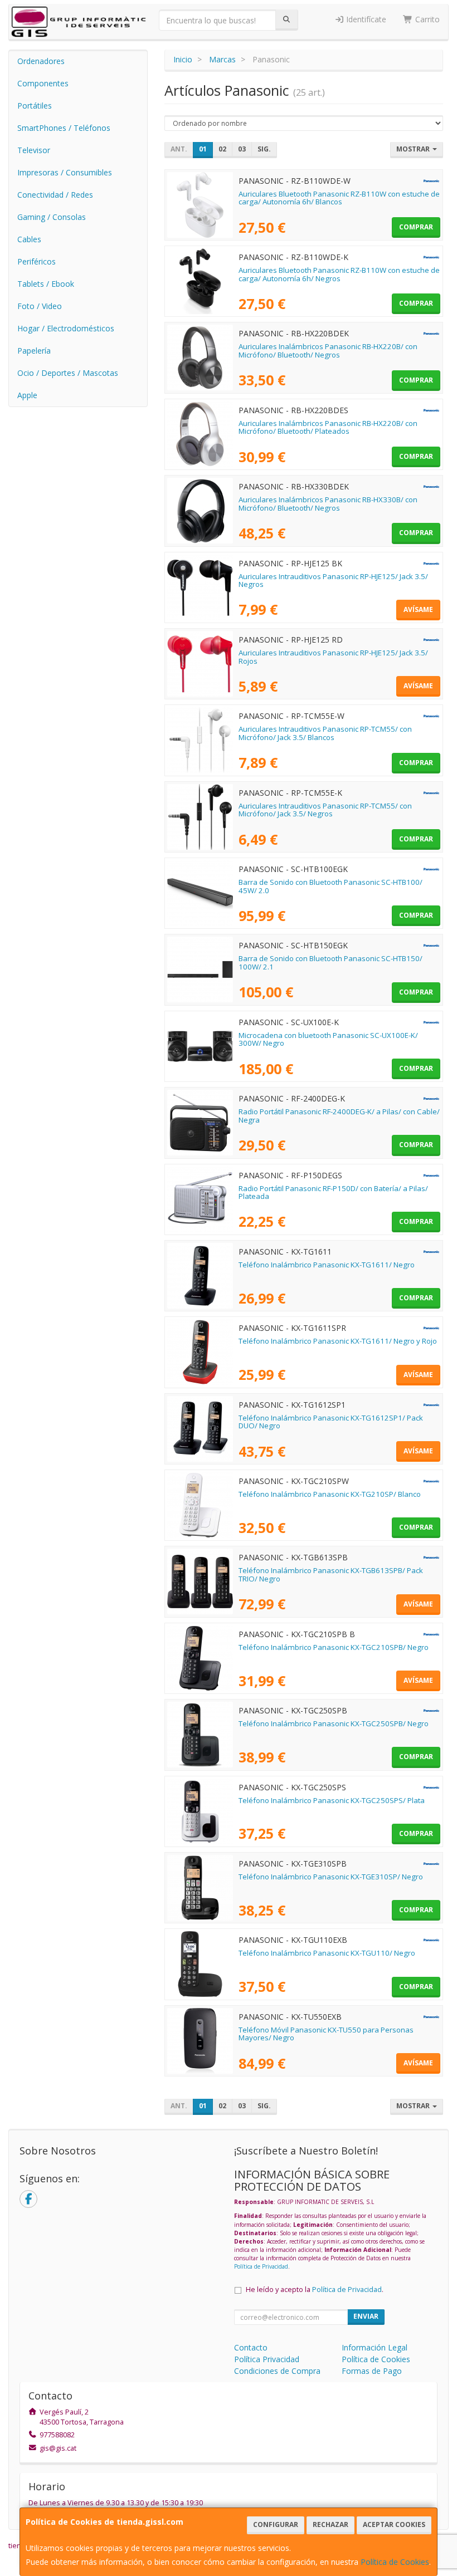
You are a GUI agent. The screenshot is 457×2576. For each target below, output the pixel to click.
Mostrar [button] (414, 149)
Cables (29, 239)
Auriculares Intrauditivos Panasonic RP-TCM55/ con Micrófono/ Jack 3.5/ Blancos (325, 733)
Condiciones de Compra (277, 2371)
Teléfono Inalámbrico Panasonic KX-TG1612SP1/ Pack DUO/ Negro (331, 1422)
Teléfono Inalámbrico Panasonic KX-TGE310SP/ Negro (331, 1877)
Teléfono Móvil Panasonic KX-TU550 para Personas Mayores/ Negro (326, 2034)
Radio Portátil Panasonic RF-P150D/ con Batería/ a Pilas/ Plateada (333, 1192)
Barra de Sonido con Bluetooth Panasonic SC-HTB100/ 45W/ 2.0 (330, 886)
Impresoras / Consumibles (65, 172)
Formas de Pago (372, 2371)
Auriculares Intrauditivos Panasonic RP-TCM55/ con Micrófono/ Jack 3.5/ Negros (325, 810)
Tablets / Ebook (46, 284)
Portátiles (35, 106)
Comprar (416, 227)
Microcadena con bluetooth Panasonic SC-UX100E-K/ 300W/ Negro (328, 1039)
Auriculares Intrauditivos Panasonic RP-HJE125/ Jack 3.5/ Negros (333, 581)
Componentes (43, 83)
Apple (27, 395)
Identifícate (365, 19)
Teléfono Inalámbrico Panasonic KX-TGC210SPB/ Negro (334, 1647)
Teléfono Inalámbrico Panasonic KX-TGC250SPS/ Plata (332, 1800)
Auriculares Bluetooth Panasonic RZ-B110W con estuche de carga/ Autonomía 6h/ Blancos (339, 198)
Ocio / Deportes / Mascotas (68, 373)
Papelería (34, 351)
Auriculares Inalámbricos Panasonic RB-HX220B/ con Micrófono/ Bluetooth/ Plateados (328, 427)
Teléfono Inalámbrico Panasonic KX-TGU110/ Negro (327, 1953)
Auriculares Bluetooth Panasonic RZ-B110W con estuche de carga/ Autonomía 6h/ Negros (339, 274)
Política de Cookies (395, 2562)
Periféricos (37, 261)
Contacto (251, 2347)
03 (242, 149)
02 (222, 149)
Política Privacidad (267, 2359)
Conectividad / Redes (55, 195)
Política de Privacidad (261, 2266)
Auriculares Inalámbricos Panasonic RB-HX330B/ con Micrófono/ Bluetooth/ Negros (328, 504)
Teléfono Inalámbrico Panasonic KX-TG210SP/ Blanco (330, 1494)
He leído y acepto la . (315, 2289)
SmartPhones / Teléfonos (64, 128)
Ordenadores (41, 61)
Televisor (34, 150)
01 (203, 149)
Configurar (276, 2524)
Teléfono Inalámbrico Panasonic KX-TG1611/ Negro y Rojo (338, 1341)
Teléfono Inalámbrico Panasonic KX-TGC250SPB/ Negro (334, 1723)
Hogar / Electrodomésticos (66, 328)
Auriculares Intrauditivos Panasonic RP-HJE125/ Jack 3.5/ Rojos (333, 657)
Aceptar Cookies (394, 2524)
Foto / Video (40, 306)
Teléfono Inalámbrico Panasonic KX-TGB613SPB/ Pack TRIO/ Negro (331, 1575)
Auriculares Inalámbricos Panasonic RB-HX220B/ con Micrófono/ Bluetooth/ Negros (328, 351)
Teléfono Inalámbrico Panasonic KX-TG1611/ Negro (327, 1265)
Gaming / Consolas (52, 217)
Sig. (264, 149)
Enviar (366, 2316)
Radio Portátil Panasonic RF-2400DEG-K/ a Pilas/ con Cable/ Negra (339, 1116)
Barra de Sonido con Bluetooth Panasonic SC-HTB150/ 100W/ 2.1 (330, 963)
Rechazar (330, 2524)
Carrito (426, 19)
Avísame (418, 609)
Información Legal (375, 2347)
